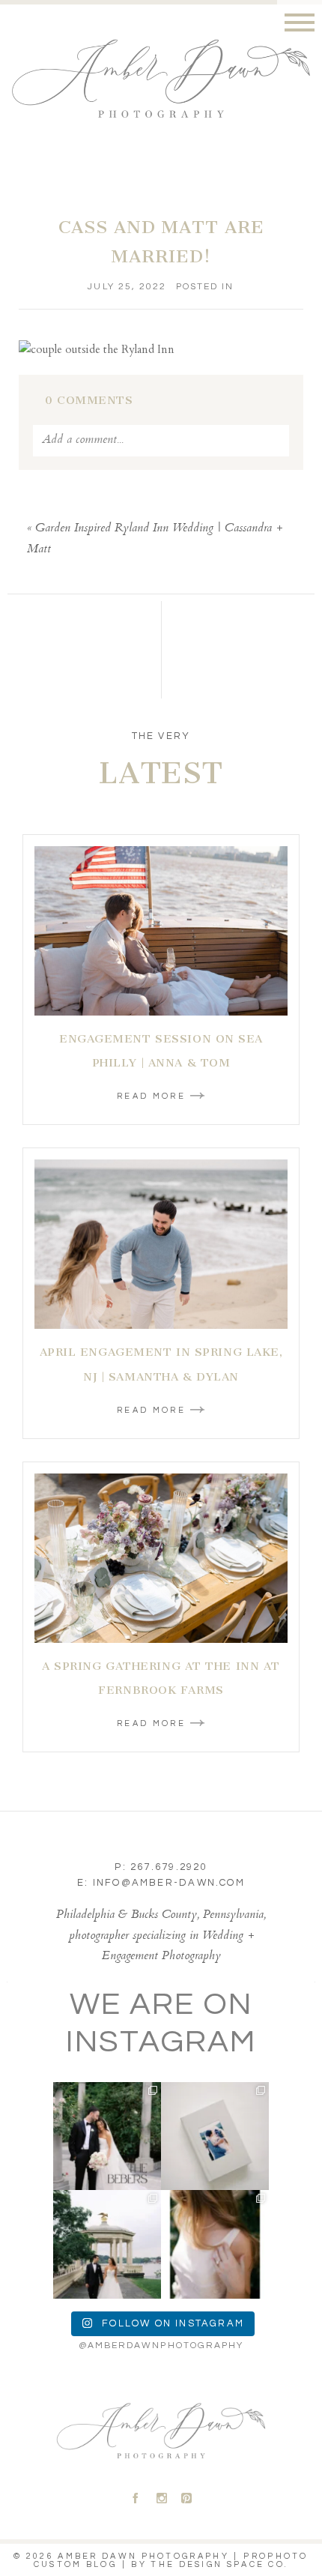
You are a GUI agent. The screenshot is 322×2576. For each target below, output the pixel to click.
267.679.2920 (169, 1867)
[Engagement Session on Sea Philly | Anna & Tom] (161, 931)
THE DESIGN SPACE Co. (219, 2564)
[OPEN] (107, 2136)
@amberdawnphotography (161, 2346)
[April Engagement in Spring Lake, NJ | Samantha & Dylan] (161, 1244)
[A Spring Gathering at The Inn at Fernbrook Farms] (161, 1558)
